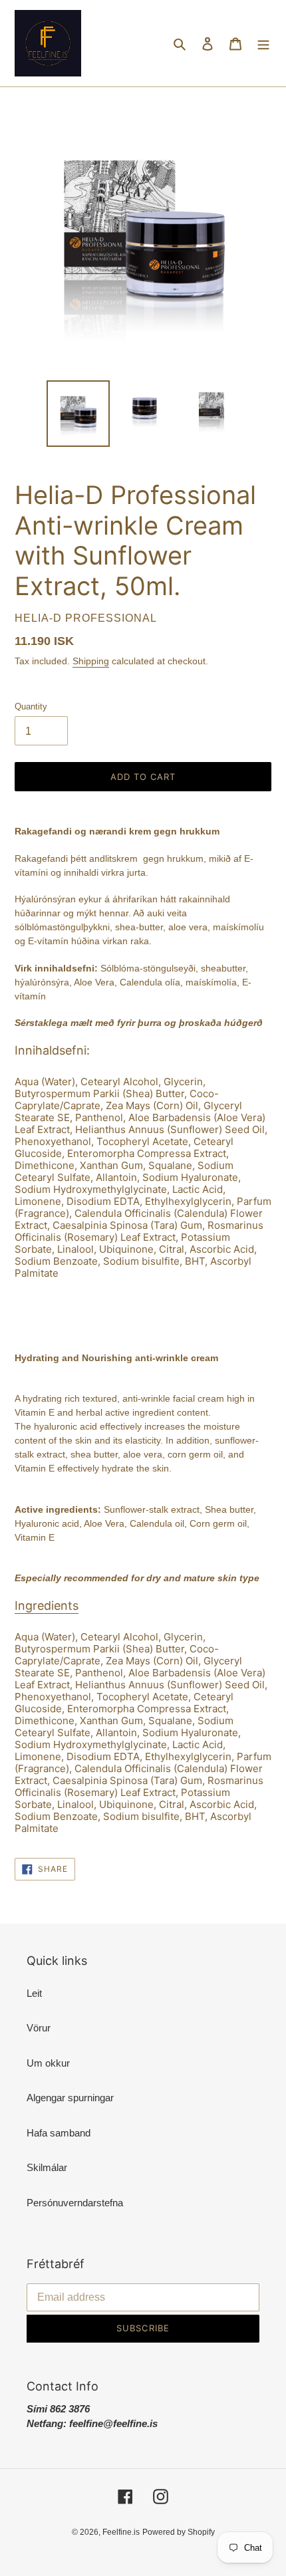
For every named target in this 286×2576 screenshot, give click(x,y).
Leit (34, 1993)
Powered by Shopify (179, 2532)
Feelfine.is (121, 2532)
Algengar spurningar (70, 2098)
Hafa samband (59, 2133)
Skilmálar (47, 2167)
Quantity (31, 707)
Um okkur (48, 2063)
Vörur (39, 2028)
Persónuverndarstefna (75, 2203)
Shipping (91, 661)
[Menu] (263, 44)
